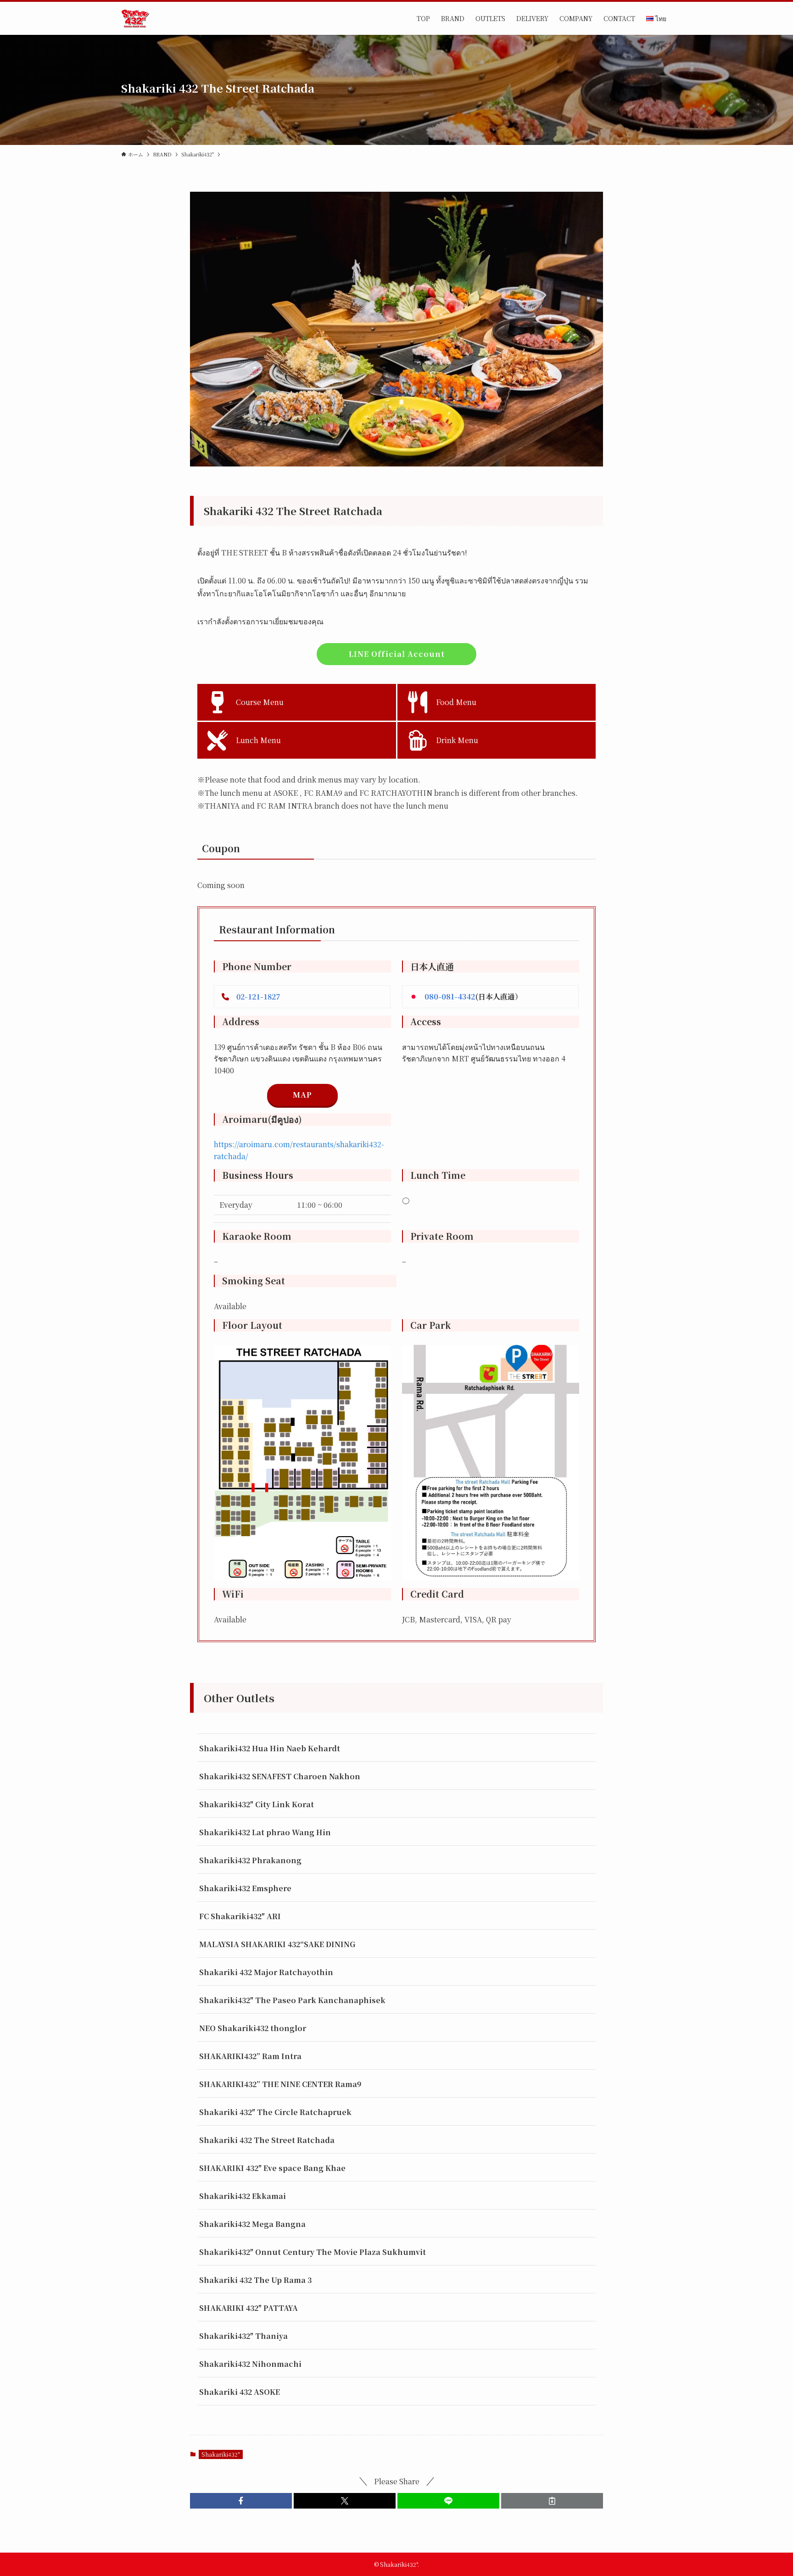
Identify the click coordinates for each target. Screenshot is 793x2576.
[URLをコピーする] (552, 2501)
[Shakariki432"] (135, 18)
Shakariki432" (221, 2454)
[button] (241, 2501)
